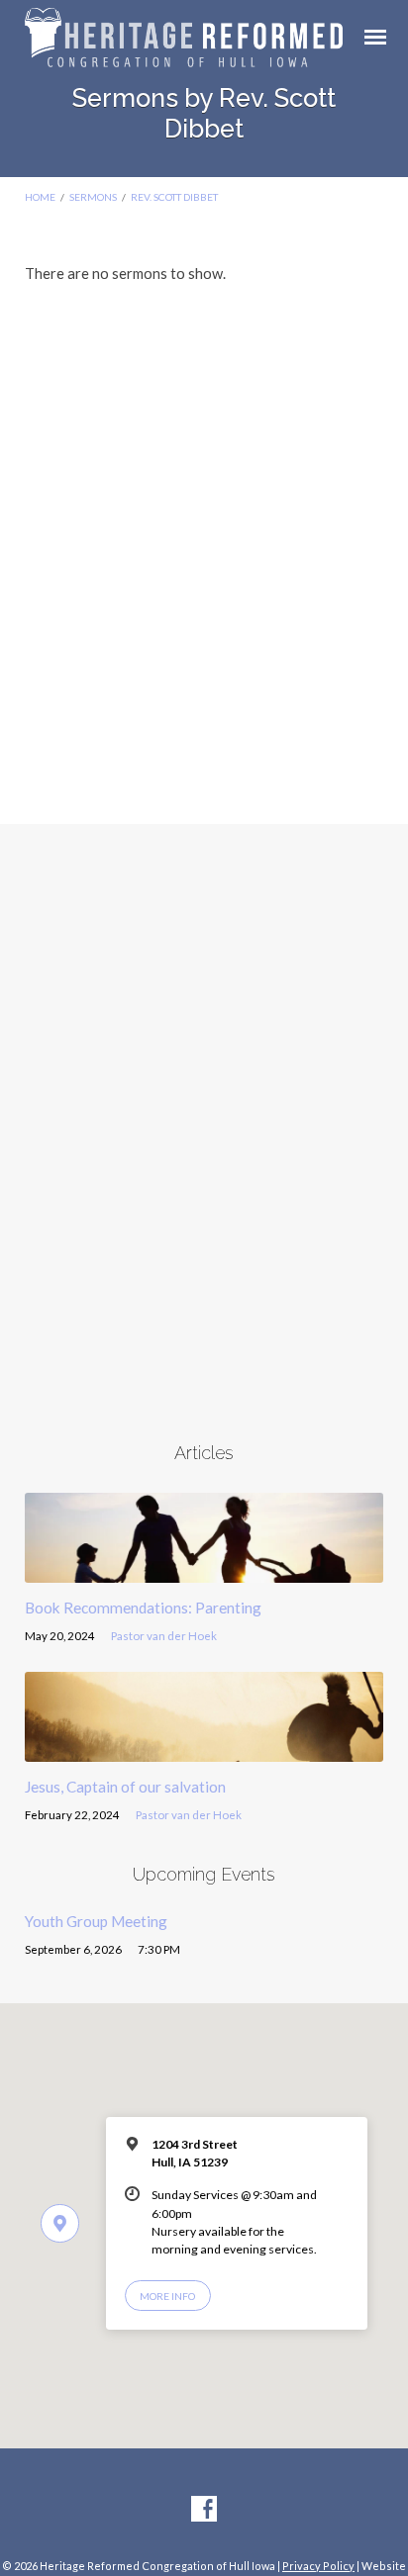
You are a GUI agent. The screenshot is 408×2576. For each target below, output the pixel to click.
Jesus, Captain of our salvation (125, 1787)
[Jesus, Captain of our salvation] (204, 1750)
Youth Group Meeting (96, 1921)
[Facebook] (204, 2510)
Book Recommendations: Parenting (143, 1608)
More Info (167, 2296)
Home (40, 197)
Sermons (93, 197)
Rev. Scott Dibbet (174, 197)
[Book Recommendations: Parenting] (204, 1571)
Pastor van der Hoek (164, 1636)
